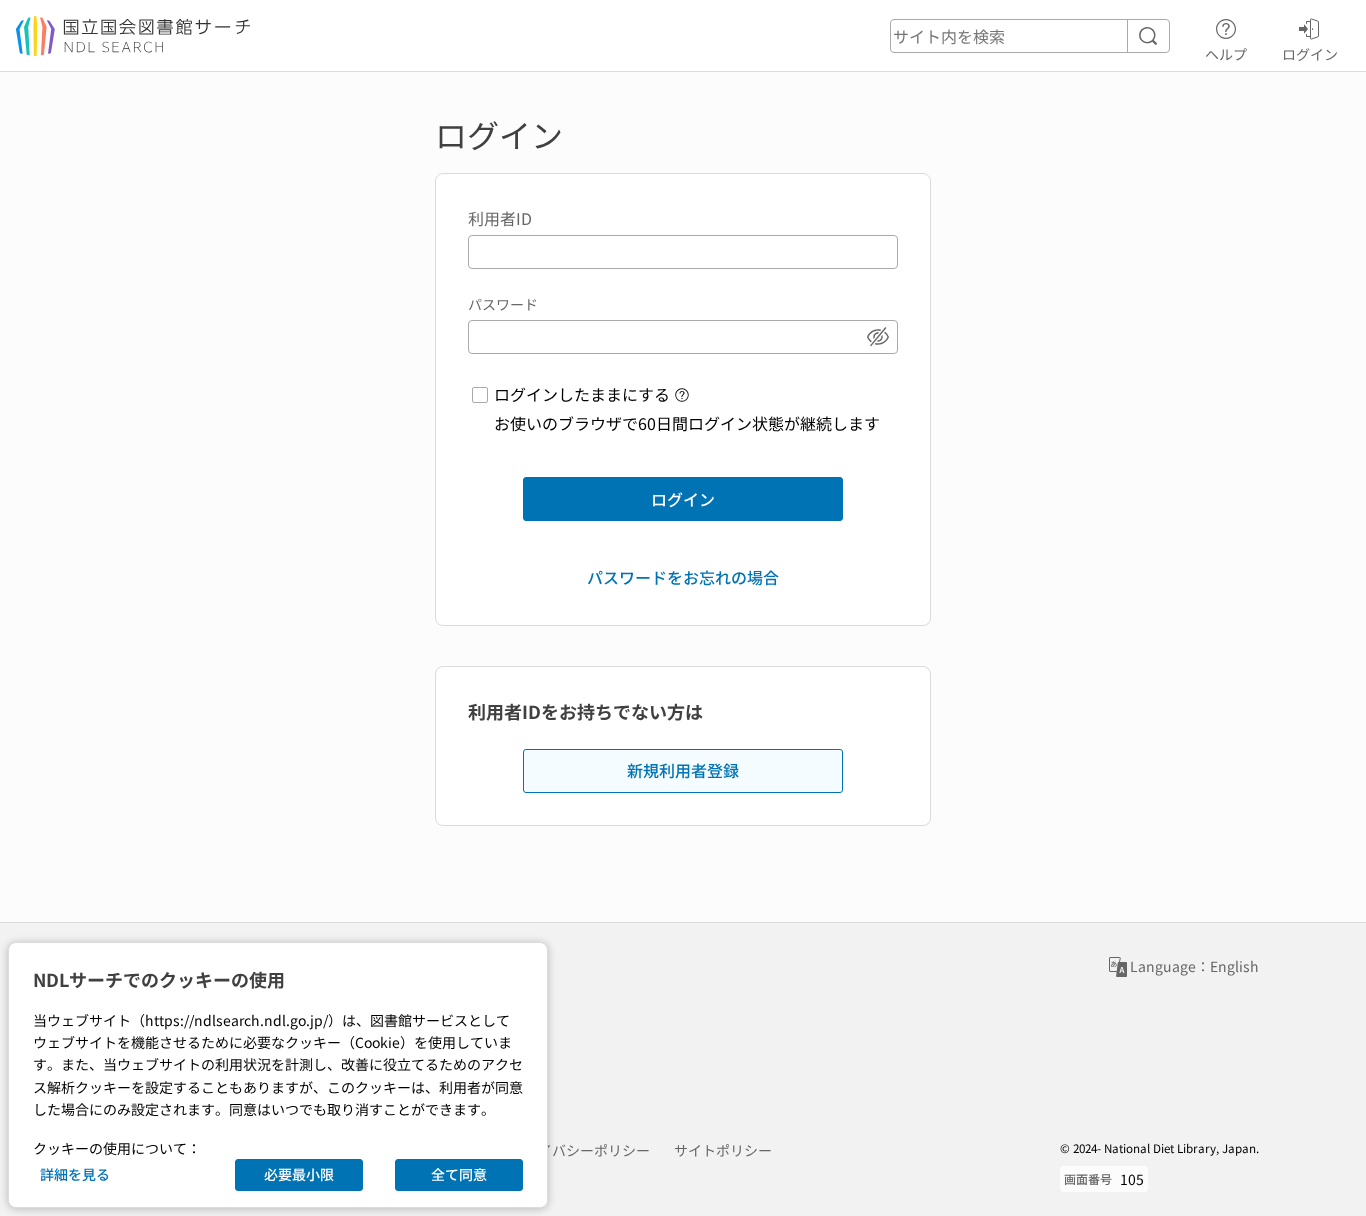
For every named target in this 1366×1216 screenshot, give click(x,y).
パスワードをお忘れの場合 (683, 577)
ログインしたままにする (582, 394)
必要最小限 (299, 1174)
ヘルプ (1226, 53)
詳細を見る (75, 1174)
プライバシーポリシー (580, 1150)
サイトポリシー (723, 1150)
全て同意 (459, 1174)
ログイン (1310, 53)
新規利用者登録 (683, 770)
